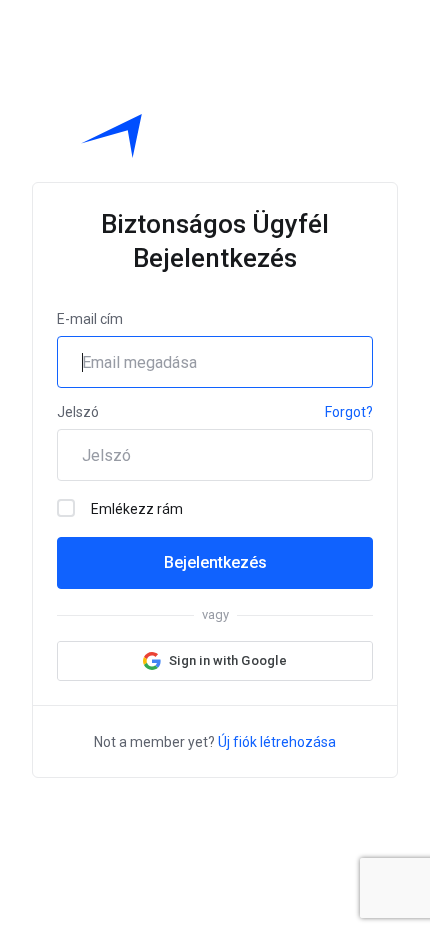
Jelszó (78, 412)
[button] (215, 661)
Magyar (230, 806)
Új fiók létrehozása (277, 742)
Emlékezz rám (137, 509)
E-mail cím (90, 319)
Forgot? (349, 412)
